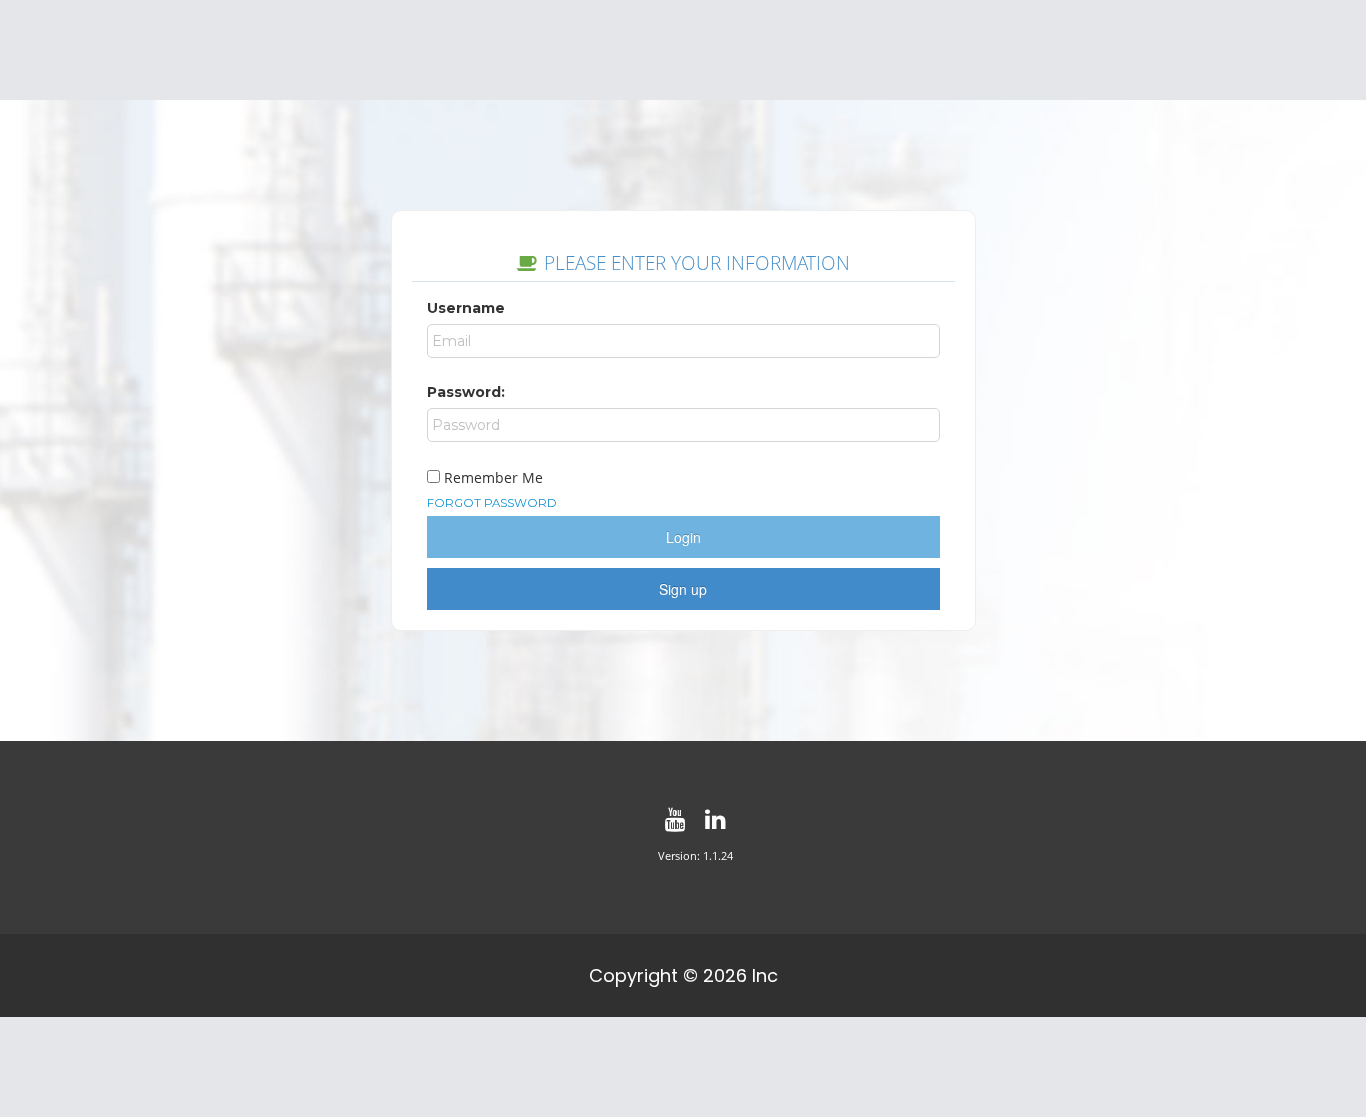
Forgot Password (492, 503)
